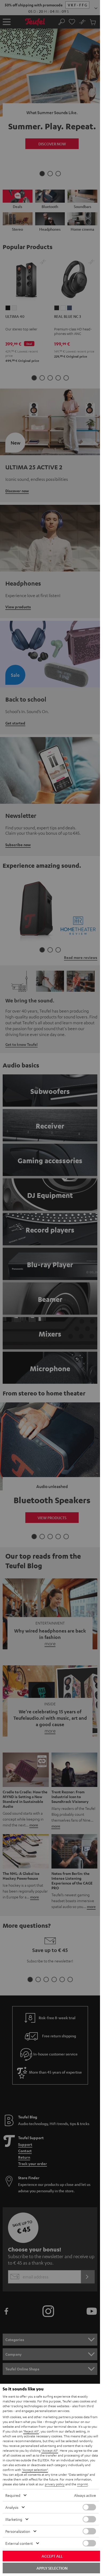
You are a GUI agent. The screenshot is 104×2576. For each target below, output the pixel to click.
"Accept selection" (35, 2470)
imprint (82, 2484)
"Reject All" (31, 2431)
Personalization (18, 2531)
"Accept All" (50, 2450)
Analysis (12, 2507)
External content (19, 2543)
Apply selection (52, 2568)
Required (13, 2495)
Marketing (14, 2519)
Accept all (52, 2556)
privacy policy (55, 2484)
